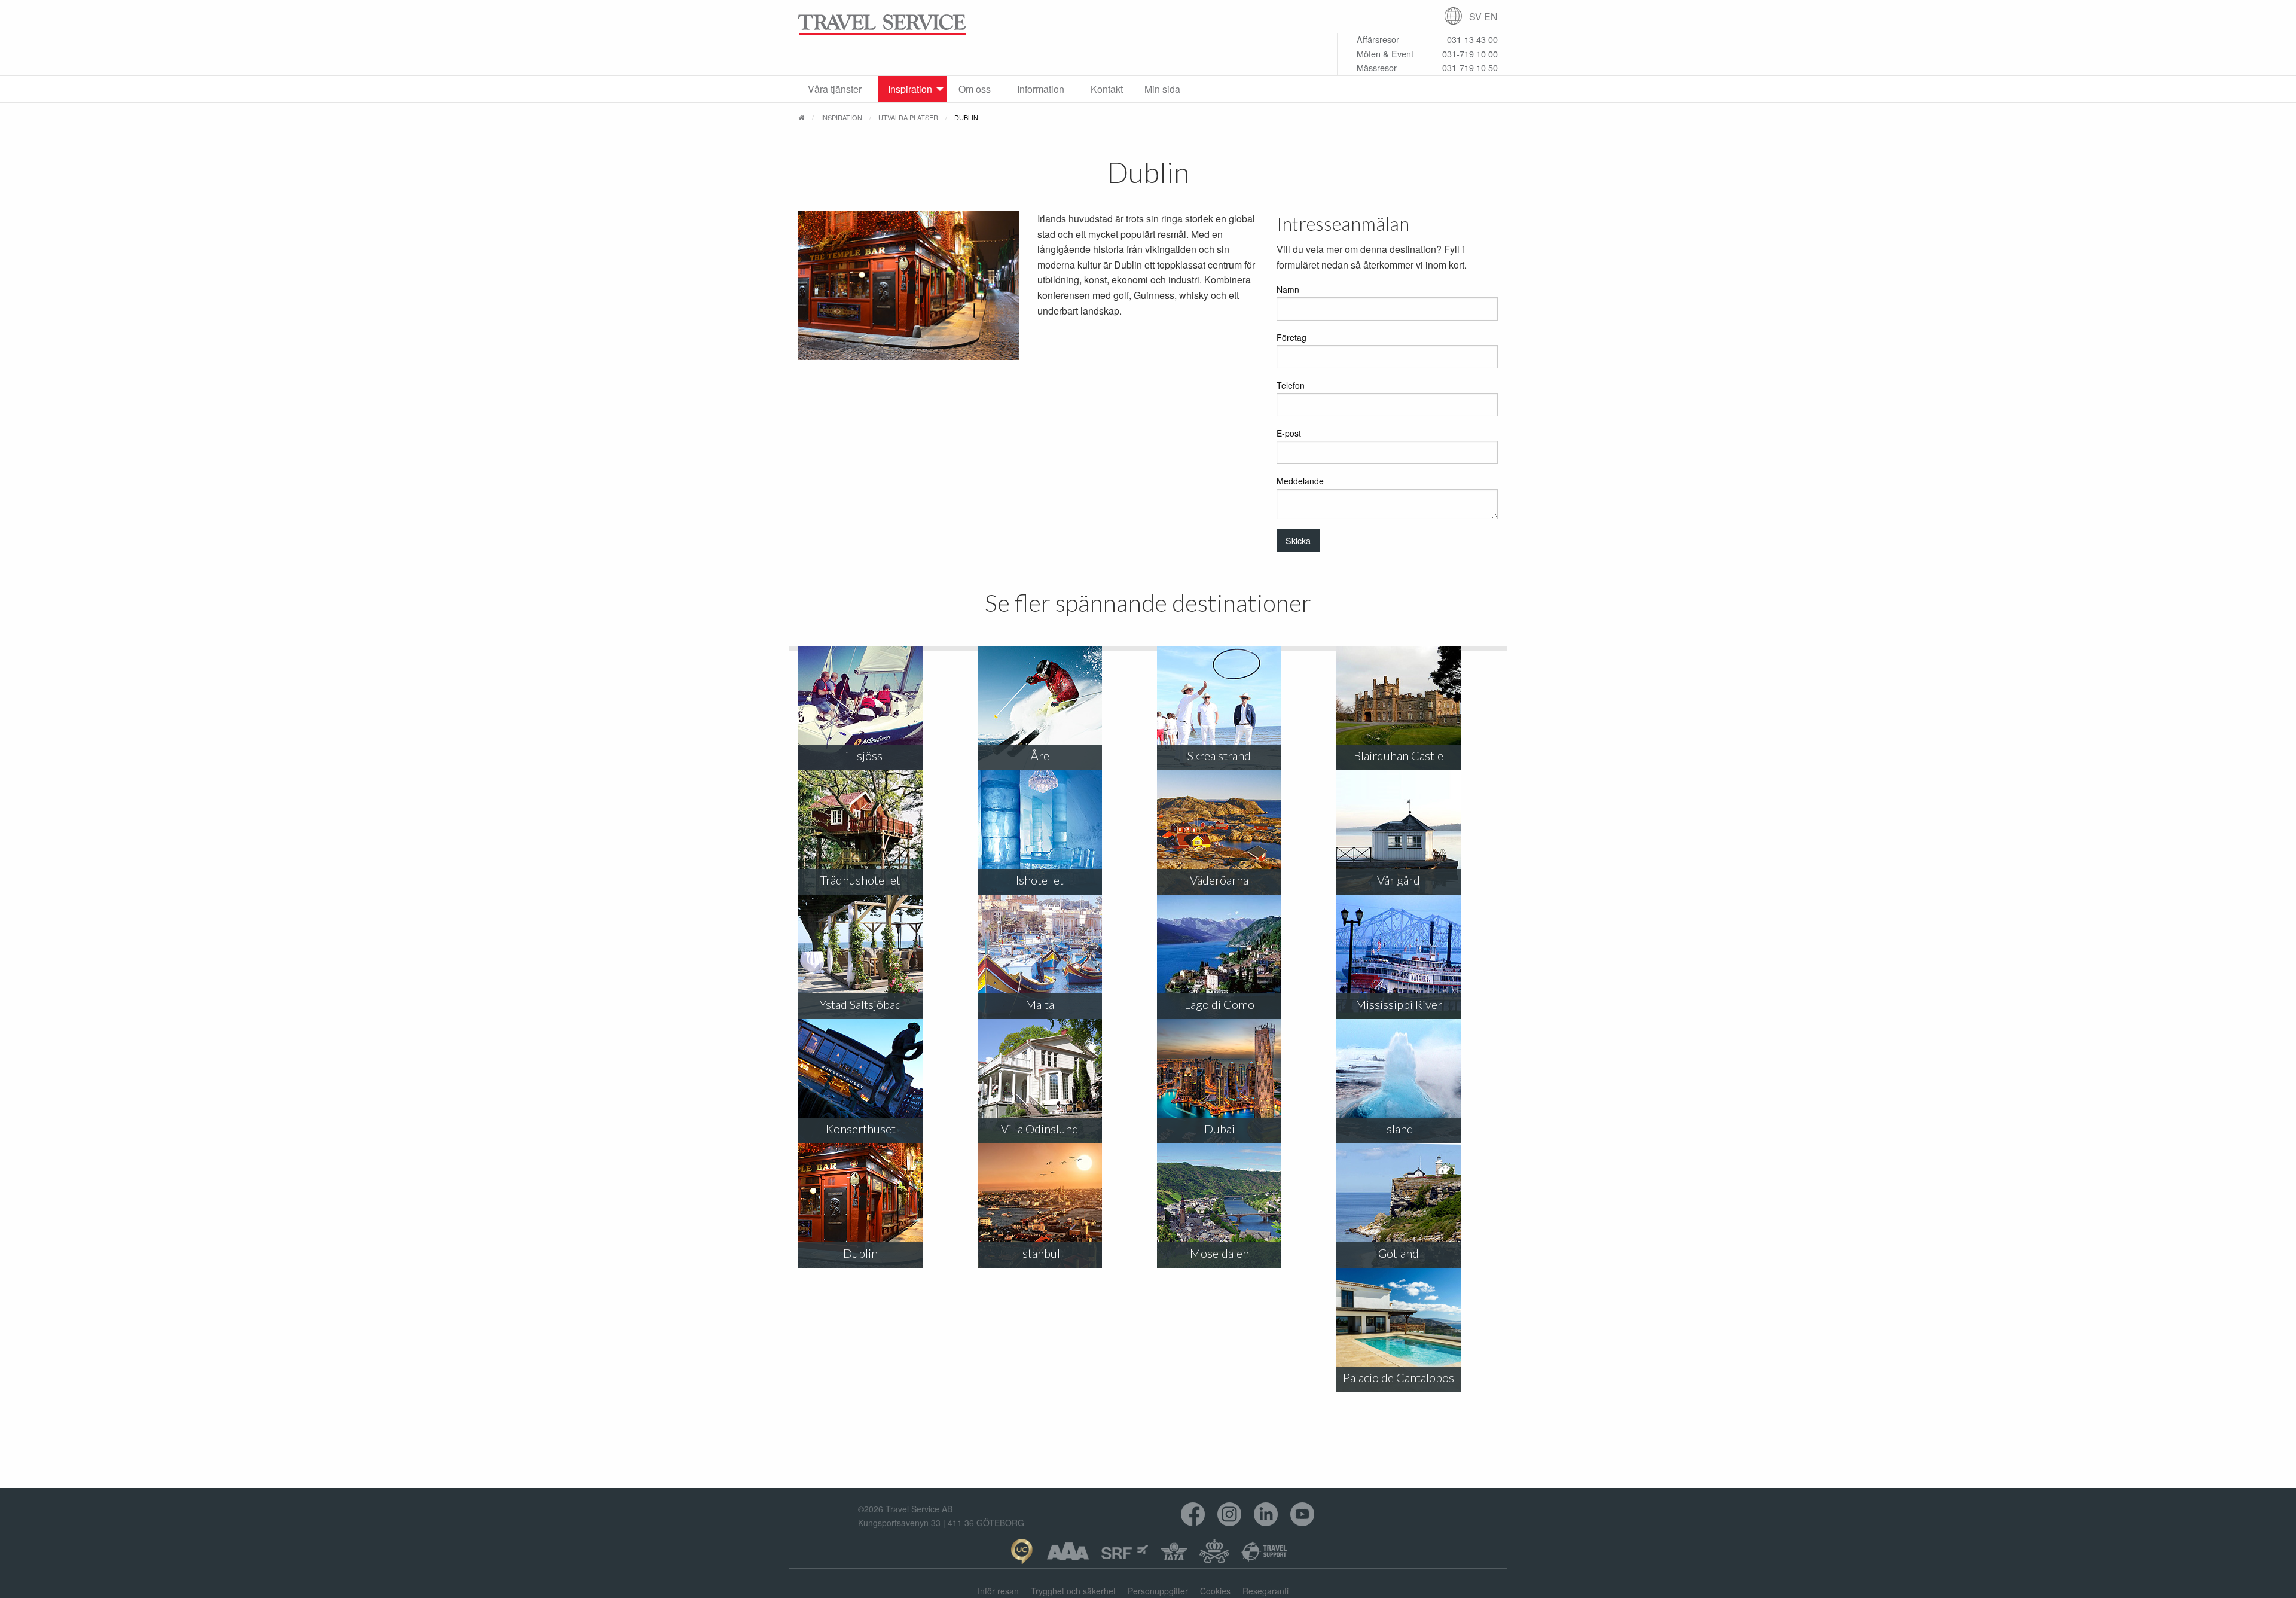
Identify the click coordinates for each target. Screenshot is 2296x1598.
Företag (1291, 337)
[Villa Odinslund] (1040, 1080)
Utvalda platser (908, 117)
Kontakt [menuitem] (1107, 89)
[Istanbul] (1040, 1205)
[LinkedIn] (1266, 1515)
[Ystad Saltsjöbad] (860, 956)
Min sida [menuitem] (1162, 89)
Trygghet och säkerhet (1073, 1591)
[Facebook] (1193, 1515)
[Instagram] (1230, 1515)
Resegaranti (1265, 1591)
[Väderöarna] (1219, 832)
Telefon (1291, 385)
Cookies (1215, 1591)
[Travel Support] (1265, 1551)
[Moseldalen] (1219, 1205)
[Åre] (1040, 707)
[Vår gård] (1399, 832)
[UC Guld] (1022, 1551)
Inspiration (842, 117)
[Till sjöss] (860, 707)
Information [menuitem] (1041, 89)
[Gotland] (1399, 1205)
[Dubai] (1219, 1080)
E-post (1289, 433)
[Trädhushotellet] (860, 832)
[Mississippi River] (1399, 956)
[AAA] (1068, 1551)
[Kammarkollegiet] (1214, 1551)
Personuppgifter (1158, 1591)
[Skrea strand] (1219, 707)
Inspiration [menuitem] (910, 89)
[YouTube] (1303, 1515)
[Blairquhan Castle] (1399, 707)
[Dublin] (860, 1205)
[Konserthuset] (860, 1080)
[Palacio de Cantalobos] (1399, 1329)
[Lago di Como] (1219, 956)
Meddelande (1300, 481)
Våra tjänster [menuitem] (835, 89)
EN (1491, 16)
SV (1475, 16)
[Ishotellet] (1040, 832)
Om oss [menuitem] (975, 89)
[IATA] (1174, 1551)
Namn (1288, 289)
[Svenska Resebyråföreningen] (1125, 1551)
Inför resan (998, 1591)
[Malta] (1040, 956)
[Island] (1399, 1080)
